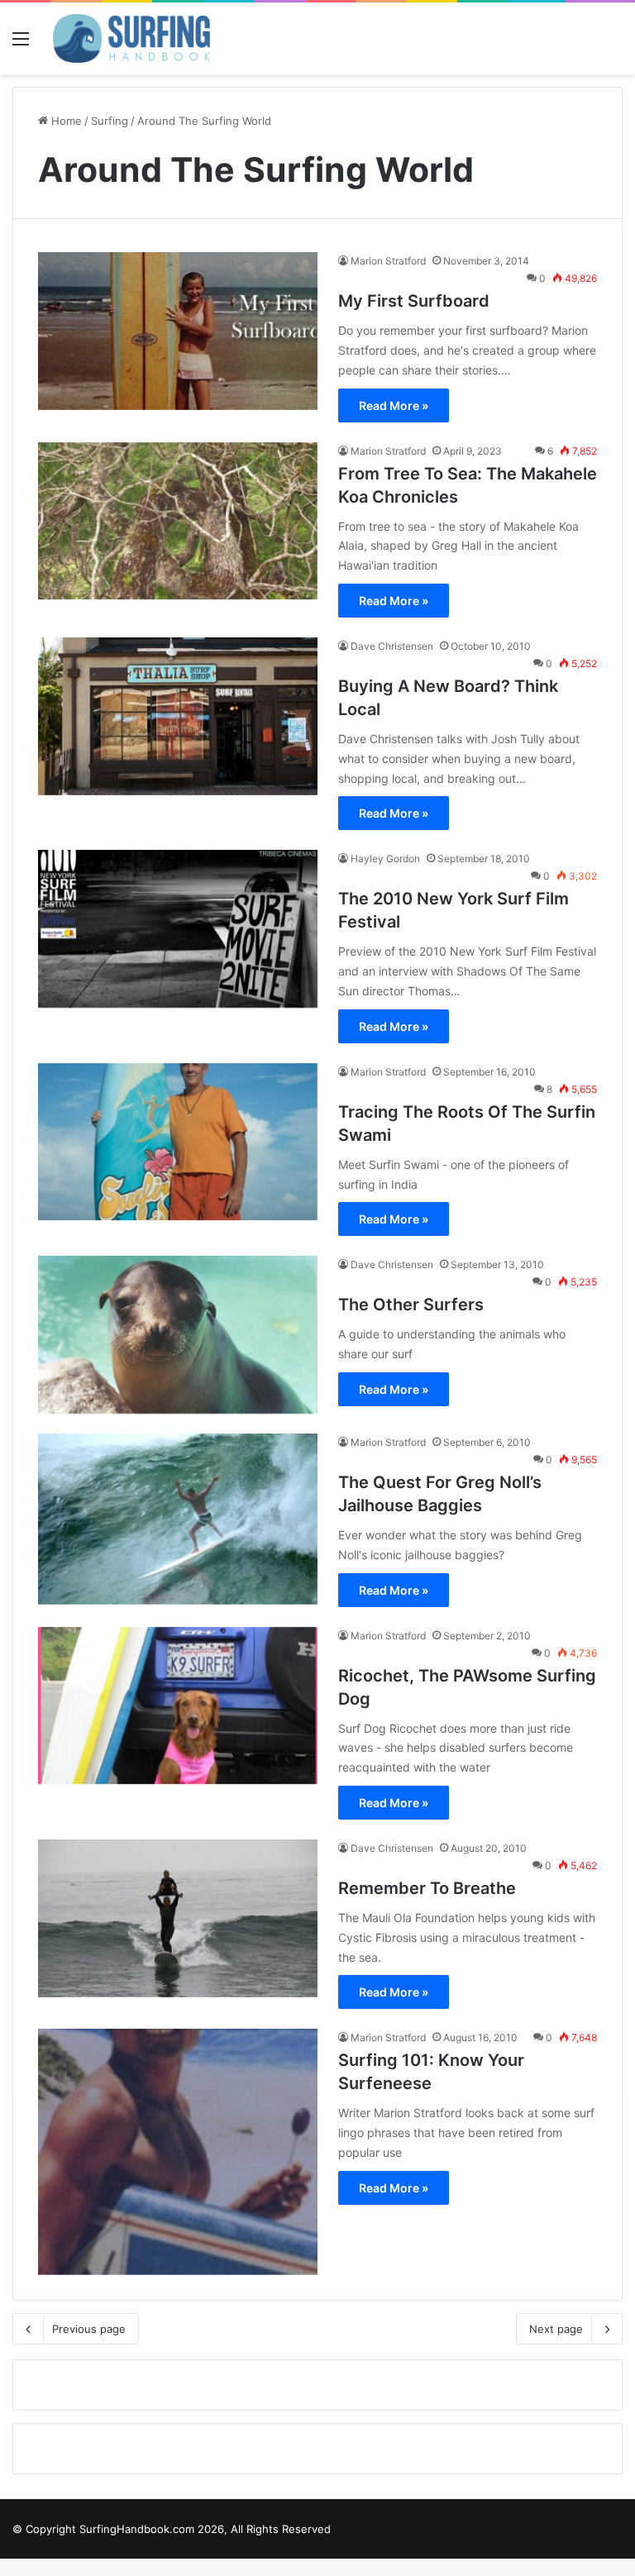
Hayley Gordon (385, 859)
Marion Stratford (388, 261)
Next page (556, 2329)
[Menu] (21, 44)
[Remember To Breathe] (178, 1918)
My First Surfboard (414, 301)
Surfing (110, 121)
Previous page (89, 2329)
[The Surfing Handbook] (131, 38)
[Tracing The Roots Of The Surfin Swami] (178, 1142)
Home (65, 121)
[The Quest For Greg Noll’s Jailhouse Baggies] (178, 1519)
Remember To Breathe (427, 1888)
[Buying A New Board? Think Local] (178, 716)
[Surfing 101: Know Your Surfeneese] (178, 2151)
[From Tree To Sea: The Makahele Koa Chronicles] (178, 521)
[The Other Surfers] (178, 1335)
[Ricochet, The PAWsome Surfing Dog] (178, 1706)
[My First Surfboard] (178, 331)
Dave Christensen (392, 646)
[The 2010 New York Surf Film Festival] (178, 929)
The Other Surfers (411, 1305)
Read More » (394, 405)
